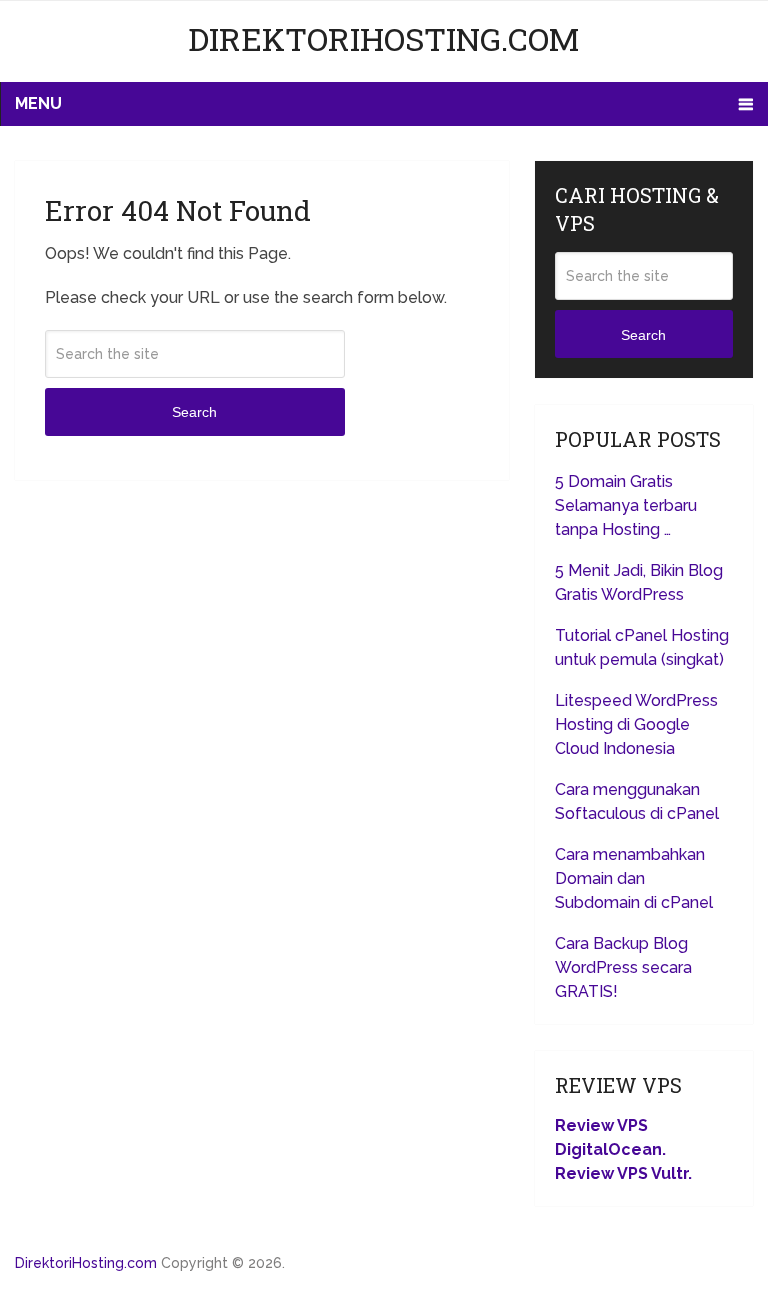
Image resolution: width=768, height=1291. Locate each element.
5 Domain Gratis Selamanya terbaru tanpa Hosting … (626, 505)
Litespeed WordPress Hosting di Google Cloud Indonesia (636, 724)
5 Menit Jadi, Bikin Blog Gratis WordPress (639, 582)
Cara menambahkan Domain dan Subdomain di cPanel (634, 878)
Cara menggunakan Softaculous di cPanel (637, 801)
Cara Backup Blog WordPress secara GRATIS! (623, 967)
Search (194, 412)
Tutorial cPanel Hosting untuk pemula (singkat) (642, 647)
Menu (38, 103)
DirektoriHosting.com (383, 38)
